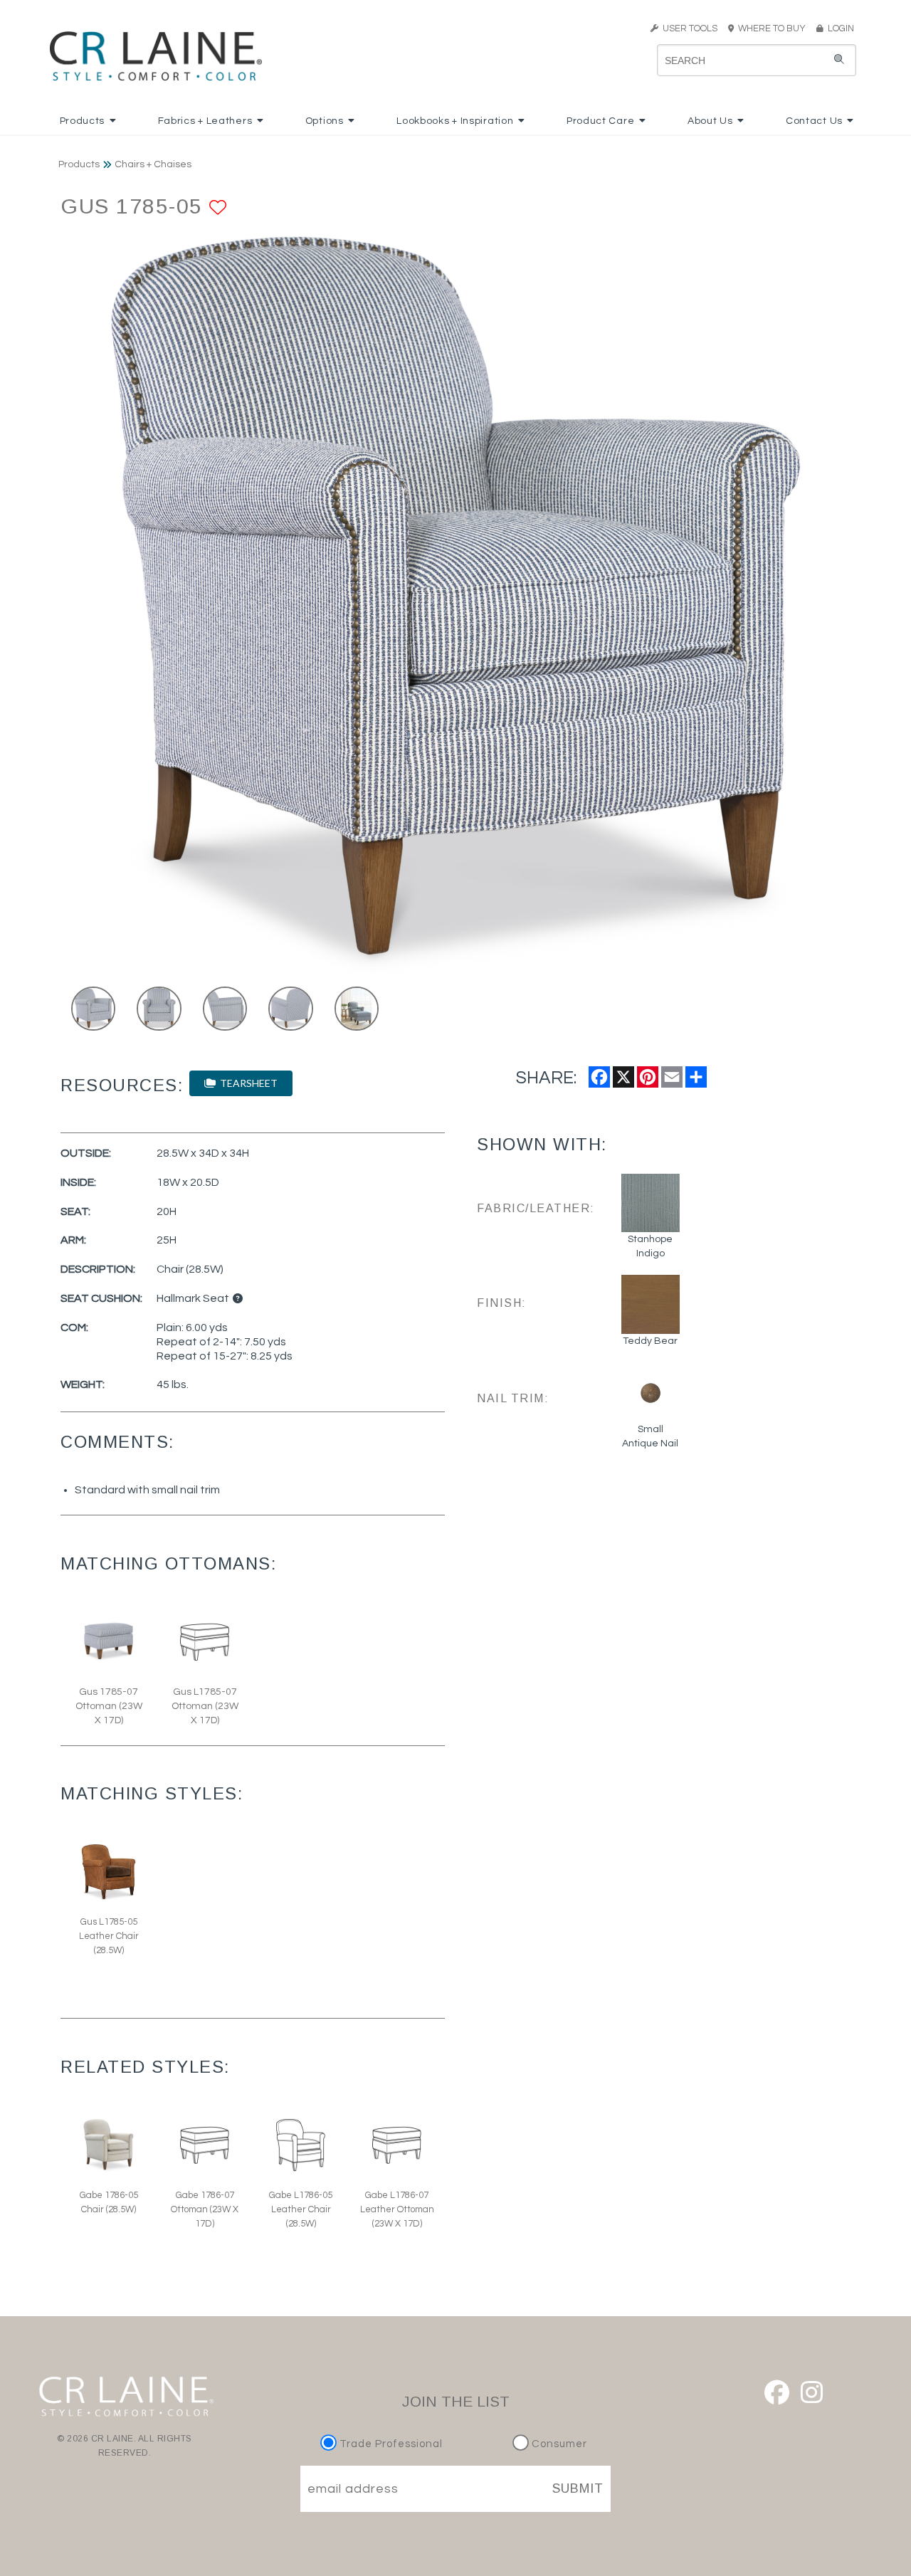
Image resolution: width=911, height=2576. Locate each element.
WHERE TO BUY (774, 28)
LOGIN (839, 28)
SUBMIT (578, 2488)
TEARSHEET (247, 1083)
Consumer (558, 2444)
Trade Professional (390, 2444)
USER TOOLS (688, 28)
